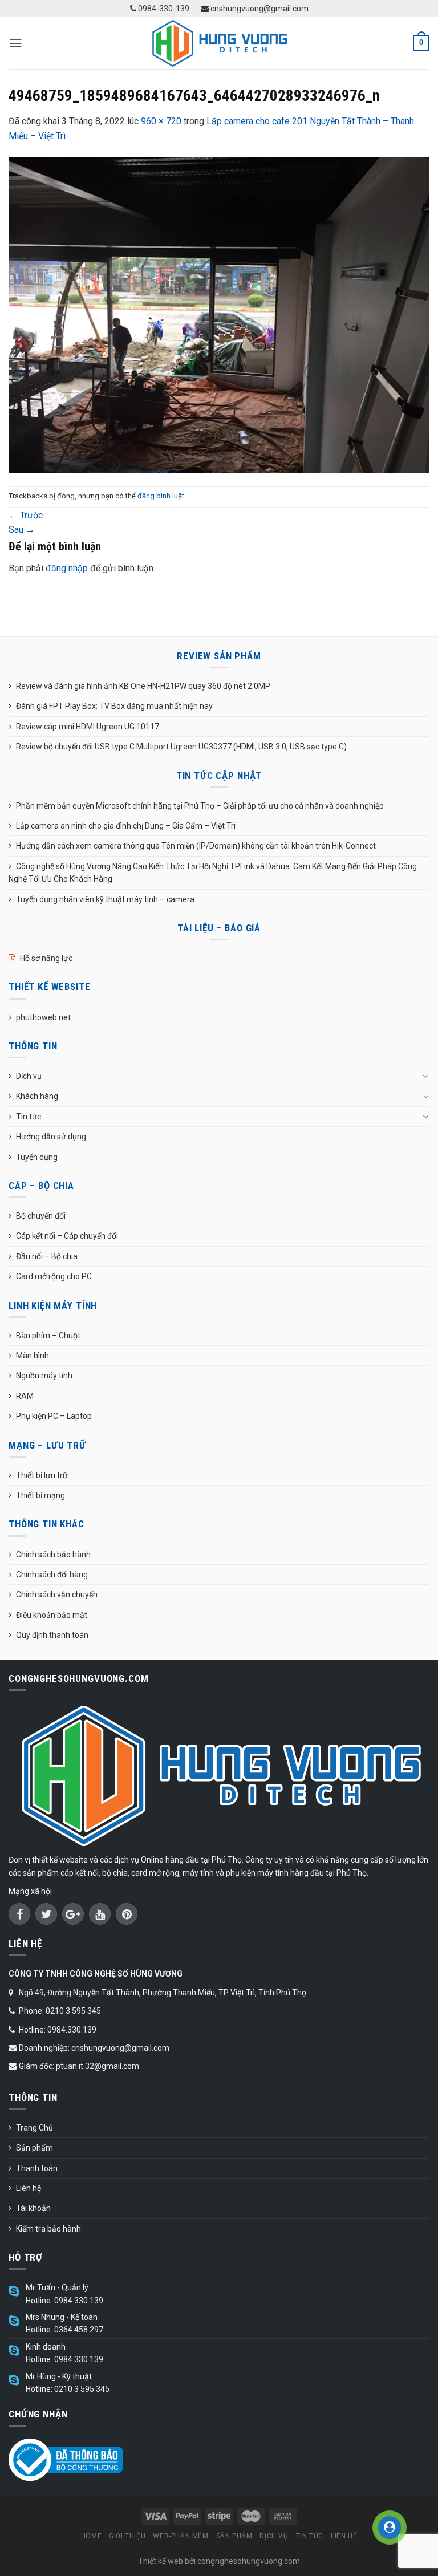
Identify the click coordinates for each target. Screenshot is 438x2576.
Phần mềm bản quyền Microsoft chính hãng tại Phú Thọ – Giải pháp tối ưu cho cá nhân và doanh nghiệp (200, 806)
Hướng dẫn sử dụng (51, 1137)
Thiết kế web (161, 2561)
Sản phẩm (35, 2148)
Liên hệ (29, 2188)
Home (91, 2536)
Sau (22, 530)
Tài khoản (33, 2208)
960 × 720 (161, 121)
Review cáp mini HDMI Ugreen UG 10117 (88, 727)
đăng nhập (67, 568)
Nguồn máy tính (44, 1376)
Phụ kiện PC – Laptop (54, 1416)
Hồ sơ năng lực (46, 958)
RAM (25, 1396)
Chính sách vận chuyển (57, 1595)
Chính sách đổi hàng (52, 1575)
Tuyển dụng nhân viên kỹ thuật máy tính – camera (105, 899)
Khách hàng (37, 1096)
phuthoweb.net (43, 1017)
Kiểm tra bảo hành (48, 2229)
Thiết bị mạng (40, 1495)
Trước (26, 515)
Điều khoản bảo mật (52, 1615)
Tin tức (29, 1117)
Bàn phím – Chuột (48, 1336)
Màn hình (33, 1356)
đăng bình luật (162, 496)
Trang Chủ (35, 2128)
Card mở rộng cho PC (54, 1276)
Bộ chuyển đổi (41, 1216)
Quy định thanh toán (52, 1635)
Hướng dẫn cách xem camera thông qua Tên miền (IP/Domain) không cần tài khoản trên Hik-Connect (196, 846)
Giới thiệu (127, 2536)
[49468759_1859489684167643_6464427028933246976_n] (219, 314)
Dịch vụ (29, 1076)
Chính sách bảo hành (53, 1555)
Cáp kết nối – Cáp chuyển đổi (67, 1236)
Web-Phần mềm (181, 2536)
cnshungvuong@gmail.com (259, 9)
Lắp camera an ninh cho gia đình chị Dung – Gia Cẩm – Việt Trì (126, 826)
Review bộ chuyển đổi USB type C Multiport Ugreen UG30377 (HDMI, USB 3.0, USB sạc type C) (181, 747)
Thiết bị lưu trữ (42, 1475)
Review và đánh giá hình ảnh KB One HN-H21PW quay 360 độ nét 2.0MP (143, 686)
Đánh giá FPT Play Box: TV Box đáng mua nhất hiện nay (114, 706)
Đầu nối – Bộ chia (47, 1256)
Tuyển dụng (37, 1157)
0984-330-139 (163, 9)
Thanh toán (37, 2168)
